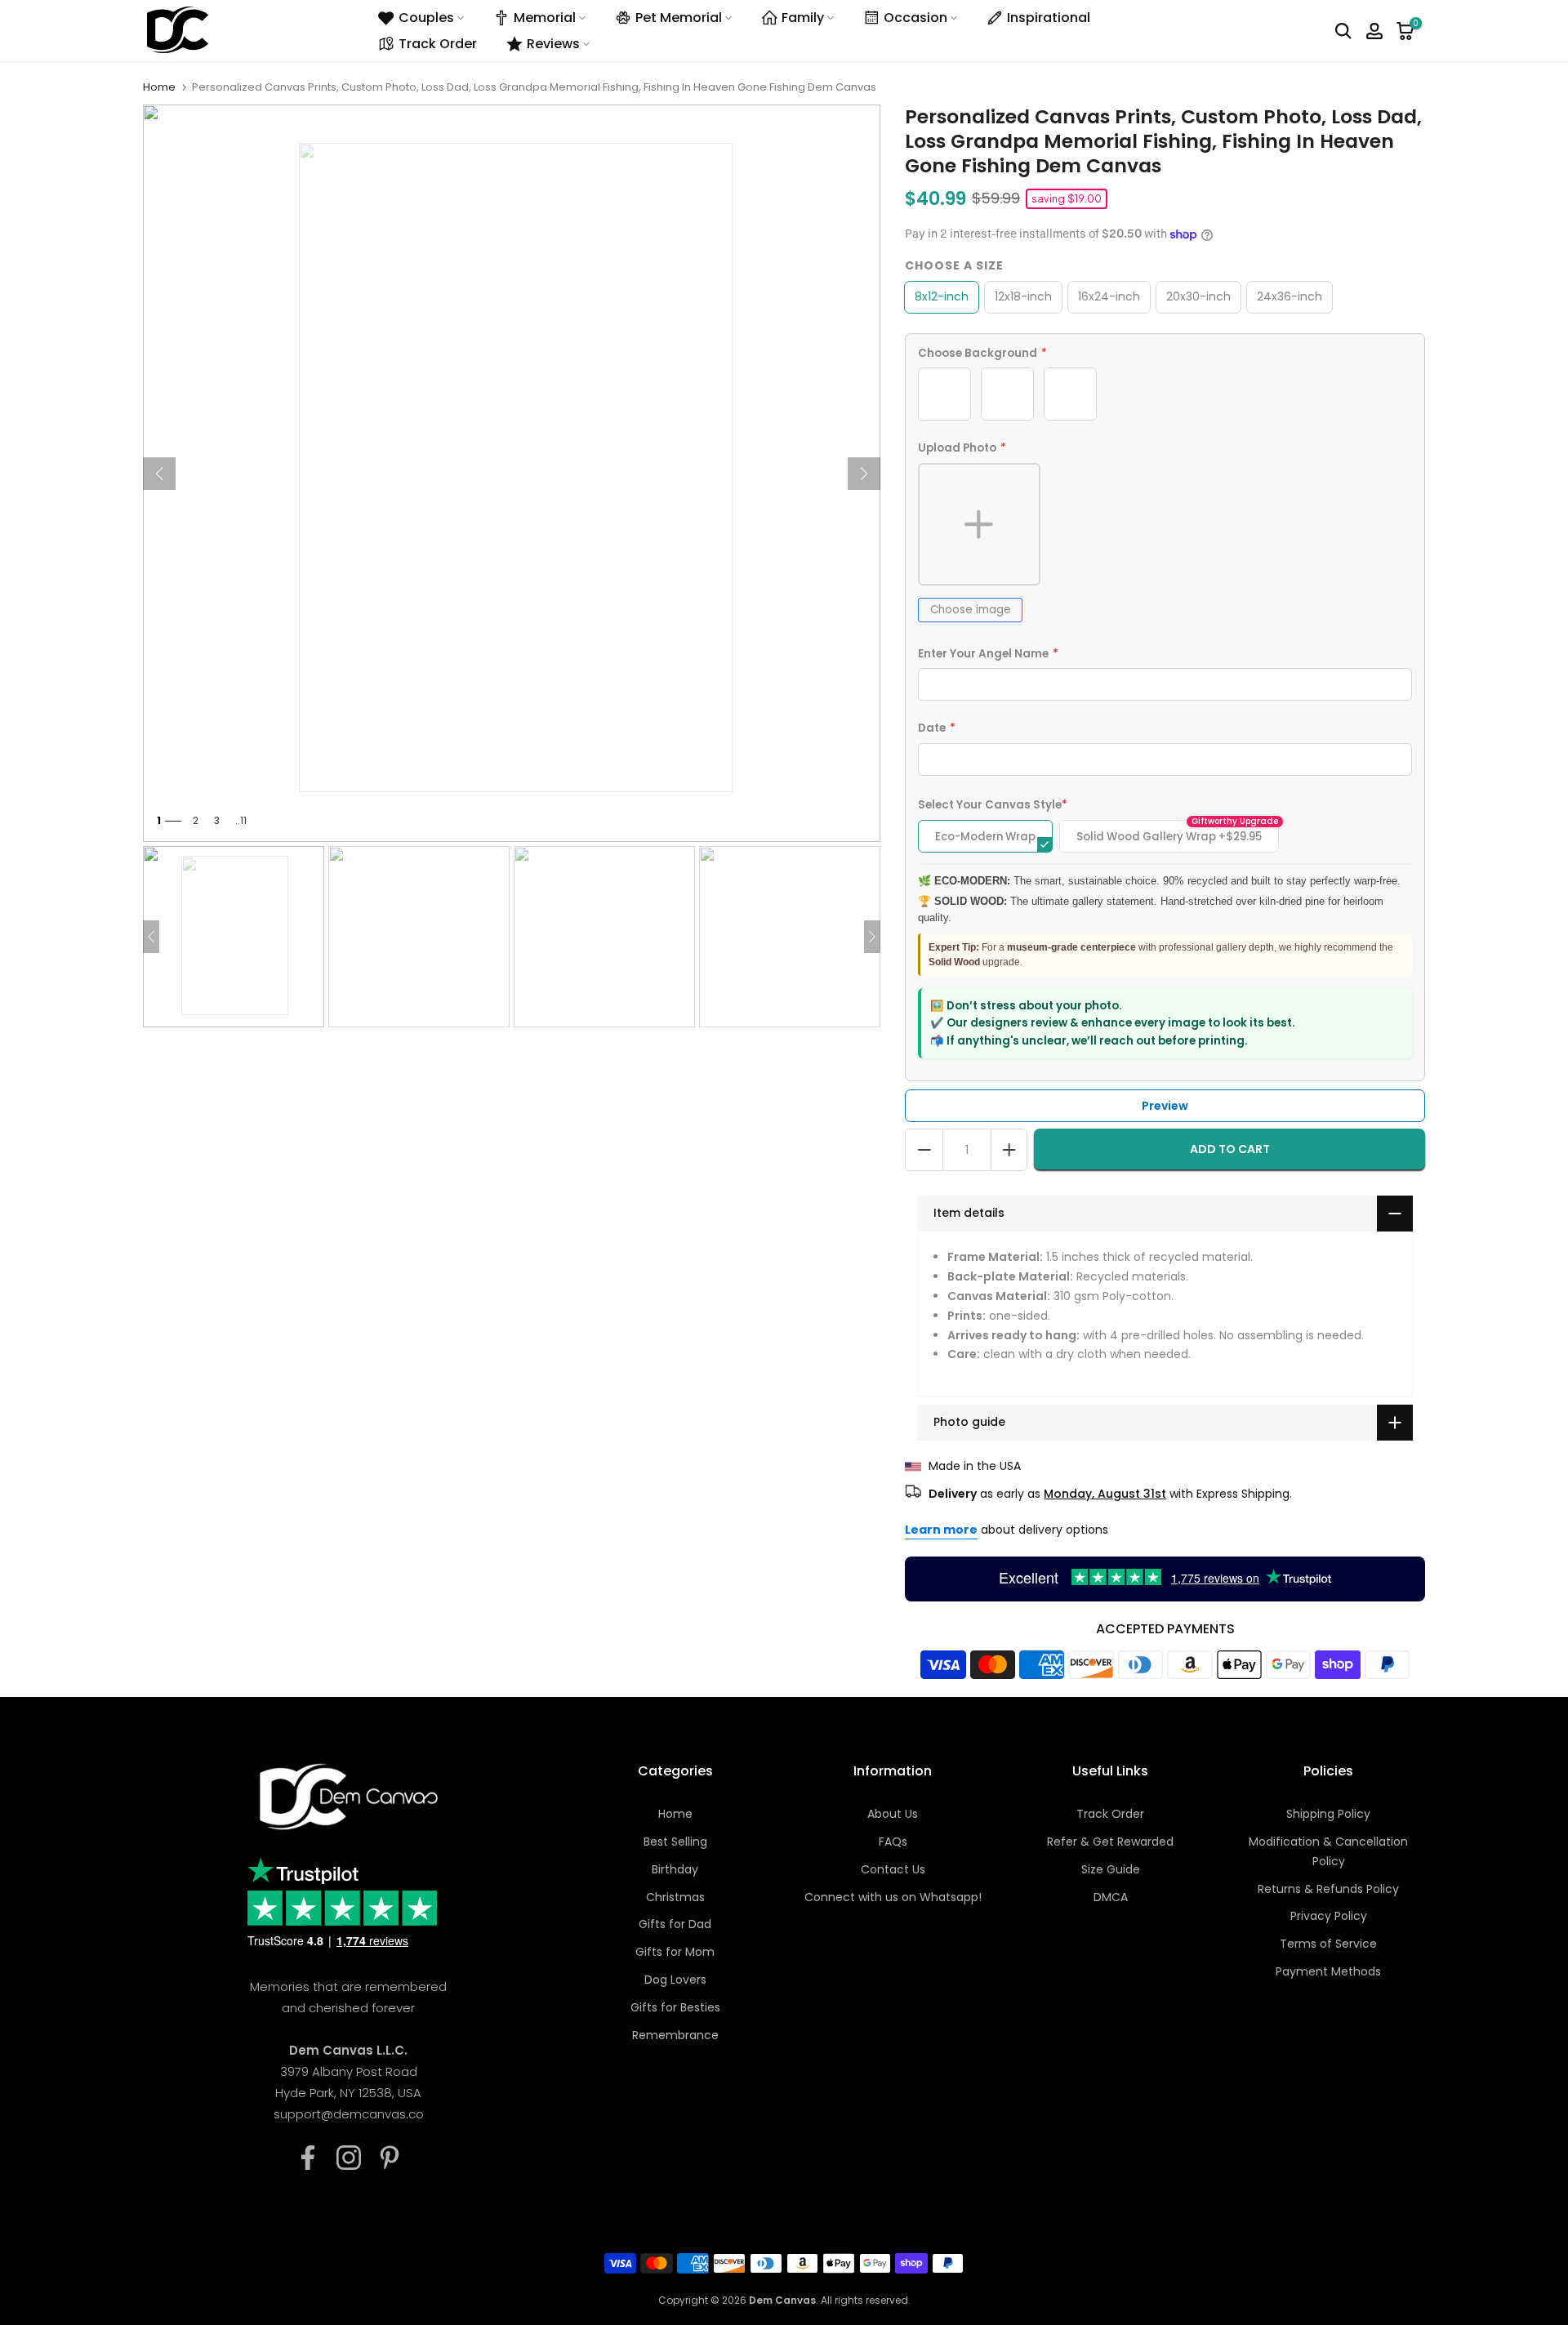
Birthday (675, 1869)
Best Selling (675, 1842)
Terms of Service (1328, 1944)
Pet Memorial (679, 18)
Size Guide (1111, 1869)
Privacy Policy (1329, 1916)
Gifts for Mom (675, 1952)
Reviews (553, 44)
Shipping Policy (1328, 1814)
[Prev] (159, 474)
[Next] (864, 474)
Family (803, 18)
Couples (426, 18)
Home (159, 87)
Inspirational (1049, 18)
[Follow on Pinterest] (390, 2158)
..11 (241, 820)
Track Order (438, 44)
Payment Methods (1328, 1971)
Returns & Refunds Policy (1328, 1889)
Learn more (941, 1530)
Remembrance (675, 2035)
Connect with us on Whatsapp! (893, 1897)
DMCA (1111, 1897)
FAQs (893, 1842)
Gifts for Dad (675, 1924)
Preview (1165, 1106)
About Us (893, 1814)
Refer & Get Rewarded (1110, 1842)
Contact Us (893, 1869)
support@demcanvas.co (349, 2114)
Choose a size (954, 265)
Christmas (675, 1897)
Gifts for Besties (675, 2007)
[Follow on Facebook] (308, 2158)
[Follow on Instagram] (349, 2158)
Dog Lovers (675, 1980)
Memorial (545, 18)
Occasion (915, 18)
